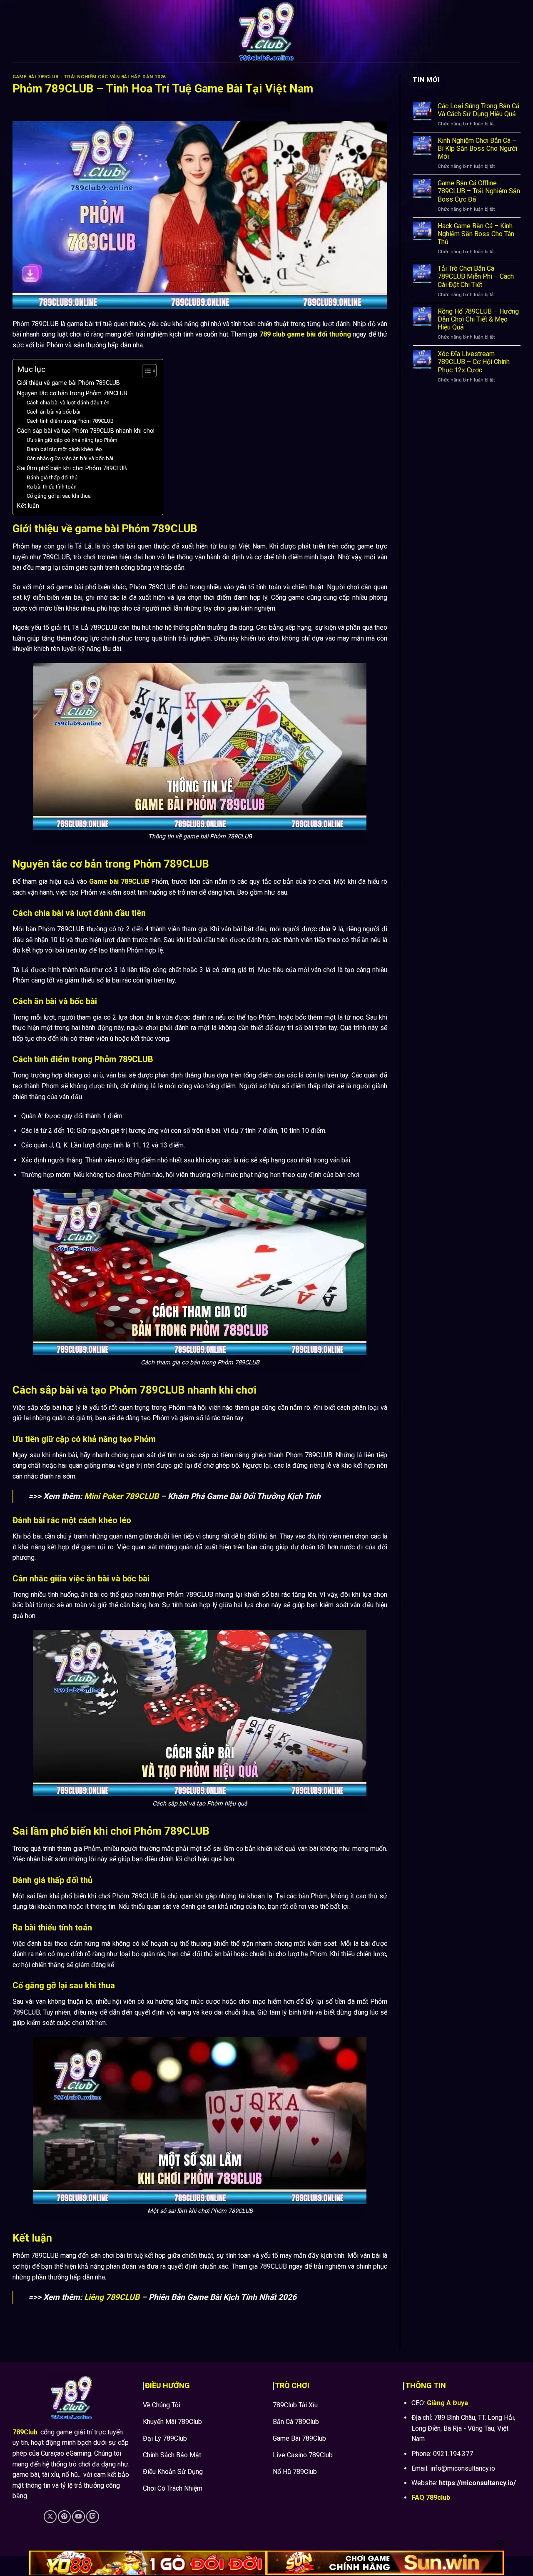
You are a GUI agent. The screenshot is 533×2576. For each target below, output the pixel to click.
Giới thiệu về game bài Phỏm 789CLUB (68, 383)
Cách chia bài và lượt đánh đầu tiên (68, 403)
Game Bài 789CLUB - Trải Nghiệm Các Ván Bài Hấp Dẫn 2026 (89, 77)
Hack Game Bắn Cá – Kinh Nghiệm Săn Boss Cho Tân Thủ (476, 233)
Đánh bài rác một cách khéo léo (64, 449)
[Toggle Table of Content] (145, 371)
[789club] (266, 31)
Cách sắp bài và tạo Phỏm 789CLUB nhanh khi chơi (86, 431)
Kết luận (28, 506)
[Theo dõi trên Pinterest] (64, 2517)
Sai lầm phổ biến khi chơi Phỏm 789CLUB (72, 468)
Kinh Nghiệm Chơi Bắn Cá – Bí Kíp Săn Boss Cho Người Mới (477, 148)
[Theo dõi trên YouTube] (78, 2517)
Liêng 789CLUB (112, 2297)
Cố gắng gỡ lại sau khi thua (59, 496)
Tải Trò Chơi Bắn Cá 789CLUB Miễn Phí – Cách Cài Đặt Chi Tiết (476, 276)
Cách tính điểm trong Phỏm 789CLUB (70, 421)
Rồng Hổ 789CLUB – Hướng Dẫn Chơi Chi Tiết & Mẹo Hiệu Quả (478, 319)
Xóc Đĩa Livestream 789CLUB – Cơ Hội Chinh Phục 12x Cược (474, 362)
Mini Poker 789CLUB (121, 1496)
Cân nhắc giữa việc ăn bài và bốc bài (70, 458)
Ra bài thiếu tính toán (52, 487)
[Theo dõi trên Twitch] (93, 2517)
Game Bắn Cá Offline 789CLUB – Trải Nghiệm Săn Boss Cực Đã (479, 191)
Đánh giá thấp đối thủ (52, 478)
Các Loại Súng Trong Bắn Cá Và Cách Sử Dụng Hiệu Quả (478, 110)
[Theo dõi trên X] (50, 2517)
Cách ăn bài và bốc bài (54, 412)
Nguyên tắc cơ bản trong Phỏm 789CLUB (72, 393)
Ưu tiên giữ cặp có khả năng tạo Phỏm (72, 440)
